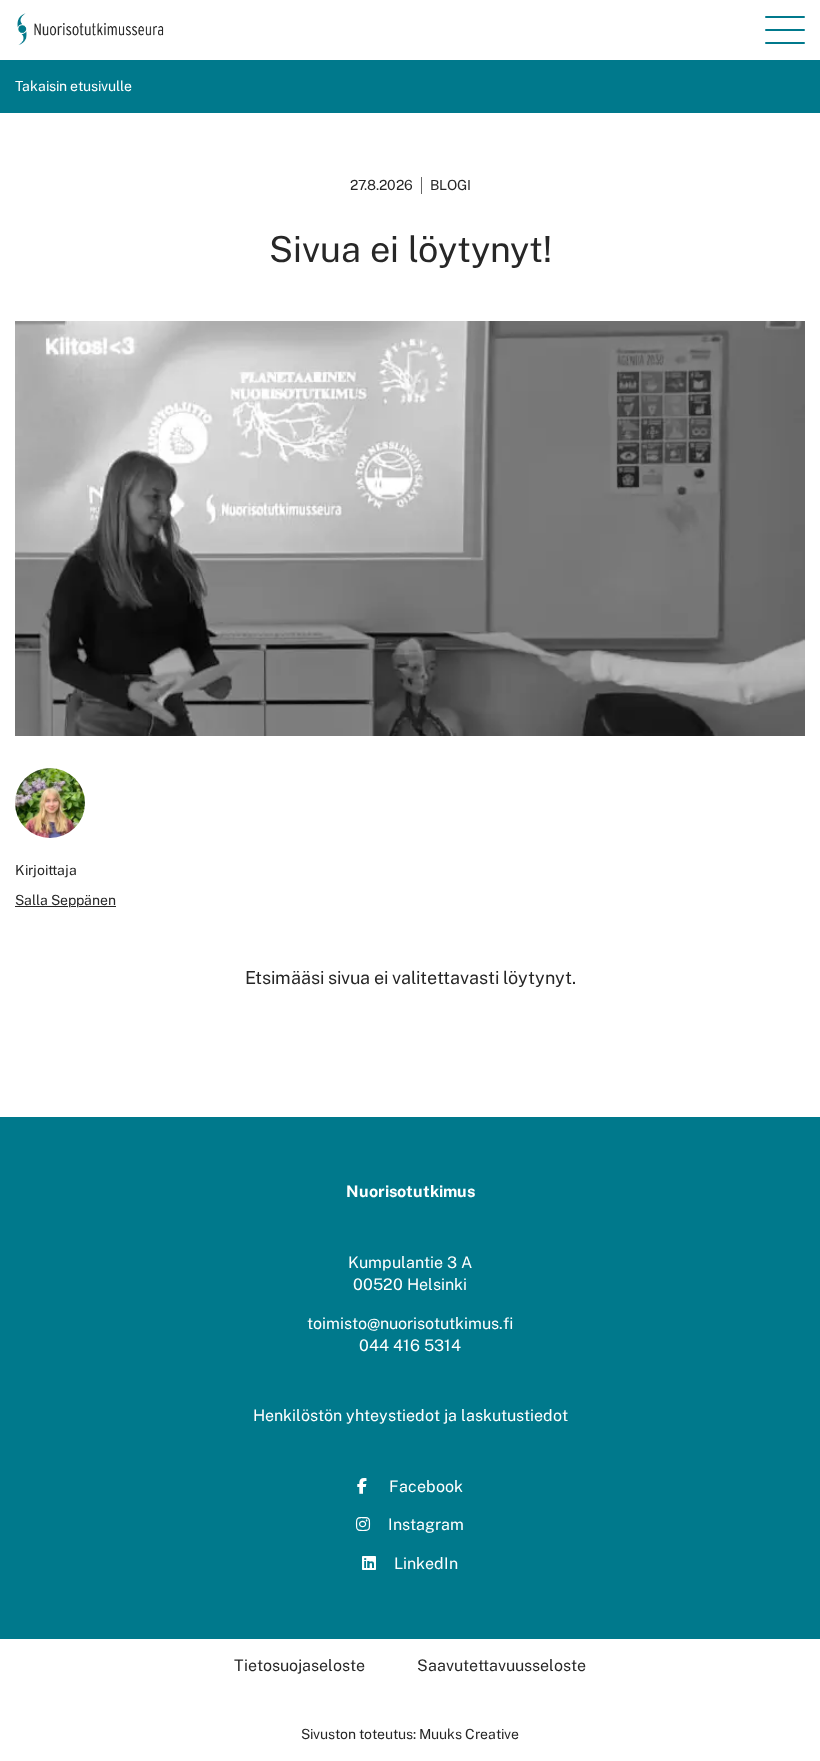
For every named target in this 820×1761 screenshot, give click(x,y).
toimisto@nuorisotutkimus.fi (410, 1323)
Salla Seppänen (65, 900)
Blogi (450, 185)
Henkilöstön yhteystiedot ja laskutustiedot (410, 1415)
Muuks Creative (469, 1734)
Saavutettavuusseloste (501, 1665)
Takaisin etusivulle (73, 86)
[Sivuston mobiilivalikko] (785, 30)
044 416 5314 (410, 1345)
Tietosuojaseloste (299, 1665)
